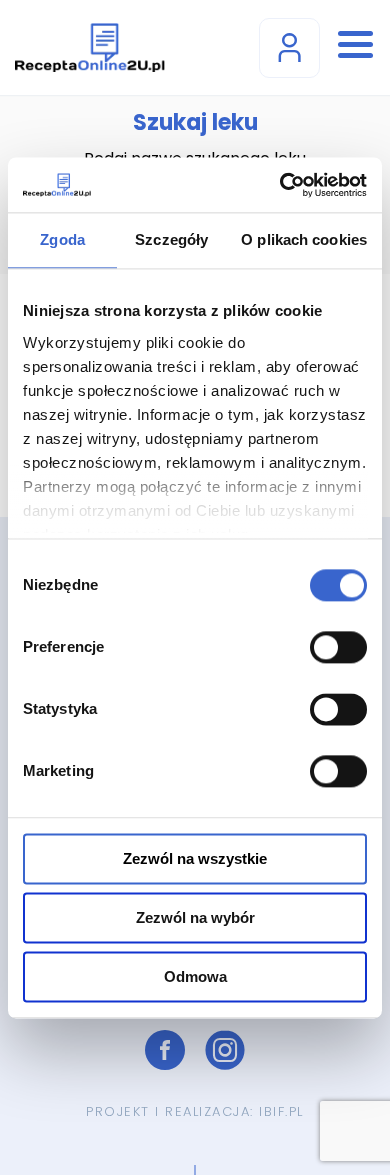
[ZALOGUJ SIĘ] (289, 48)
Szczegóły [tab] (171, 239)
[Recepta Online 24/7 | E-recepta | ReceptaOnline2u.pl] (90, 47)
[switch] (338, 647)
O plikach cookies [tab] (304, 239)
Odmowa (195, 976)
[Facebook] (165, 1050)
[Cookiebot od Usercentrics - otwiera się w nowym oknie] (280, 185)
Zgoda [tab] (62, 239)
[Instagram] (225, 1050)
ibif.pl (281, 1111)
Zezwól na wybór (195, 917)
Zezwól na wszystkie (195, 858)
